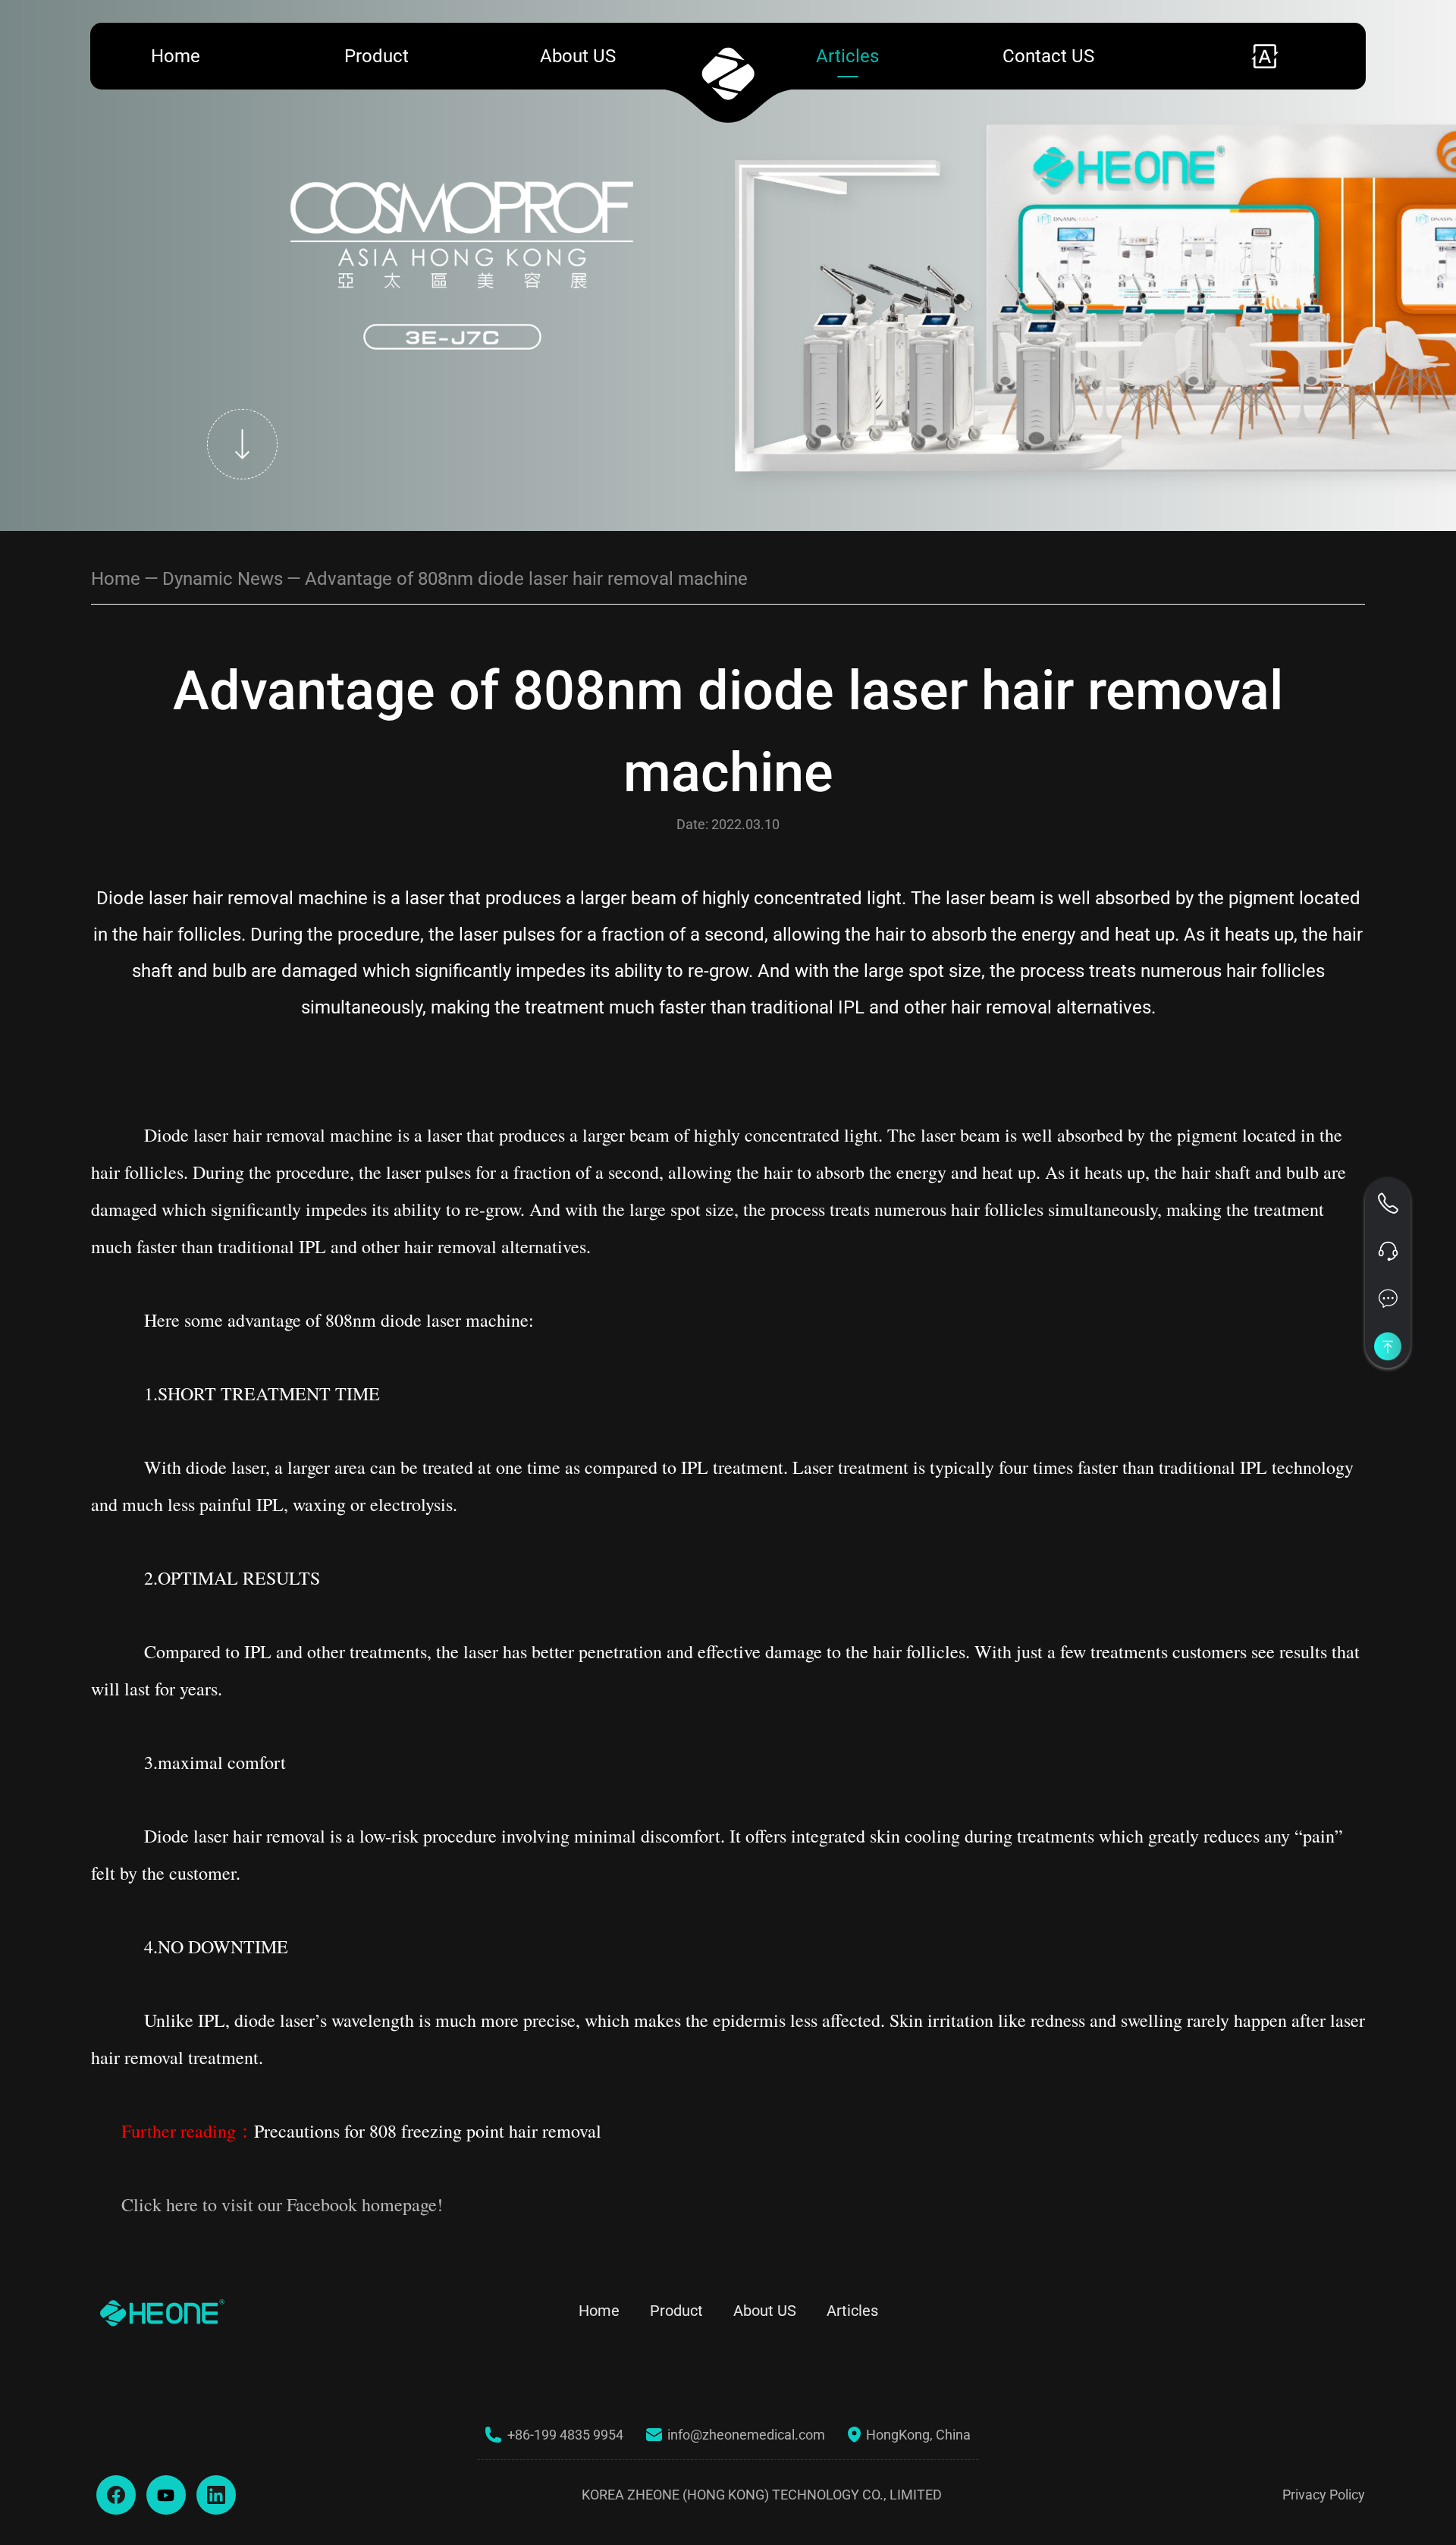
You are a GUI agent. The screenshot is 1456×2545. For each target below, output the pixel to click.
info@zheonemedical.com (746, 2435)
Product (377, 56)
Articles (847, 56)
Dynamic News (223, 579)
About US (578, 56)
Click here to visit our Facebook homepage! (282, 2204)
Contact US (1048, 56)
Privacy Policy (1324, 2495)
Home (176, 56)
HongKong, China (918, 2435)
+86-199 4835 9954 (565, 2435)
